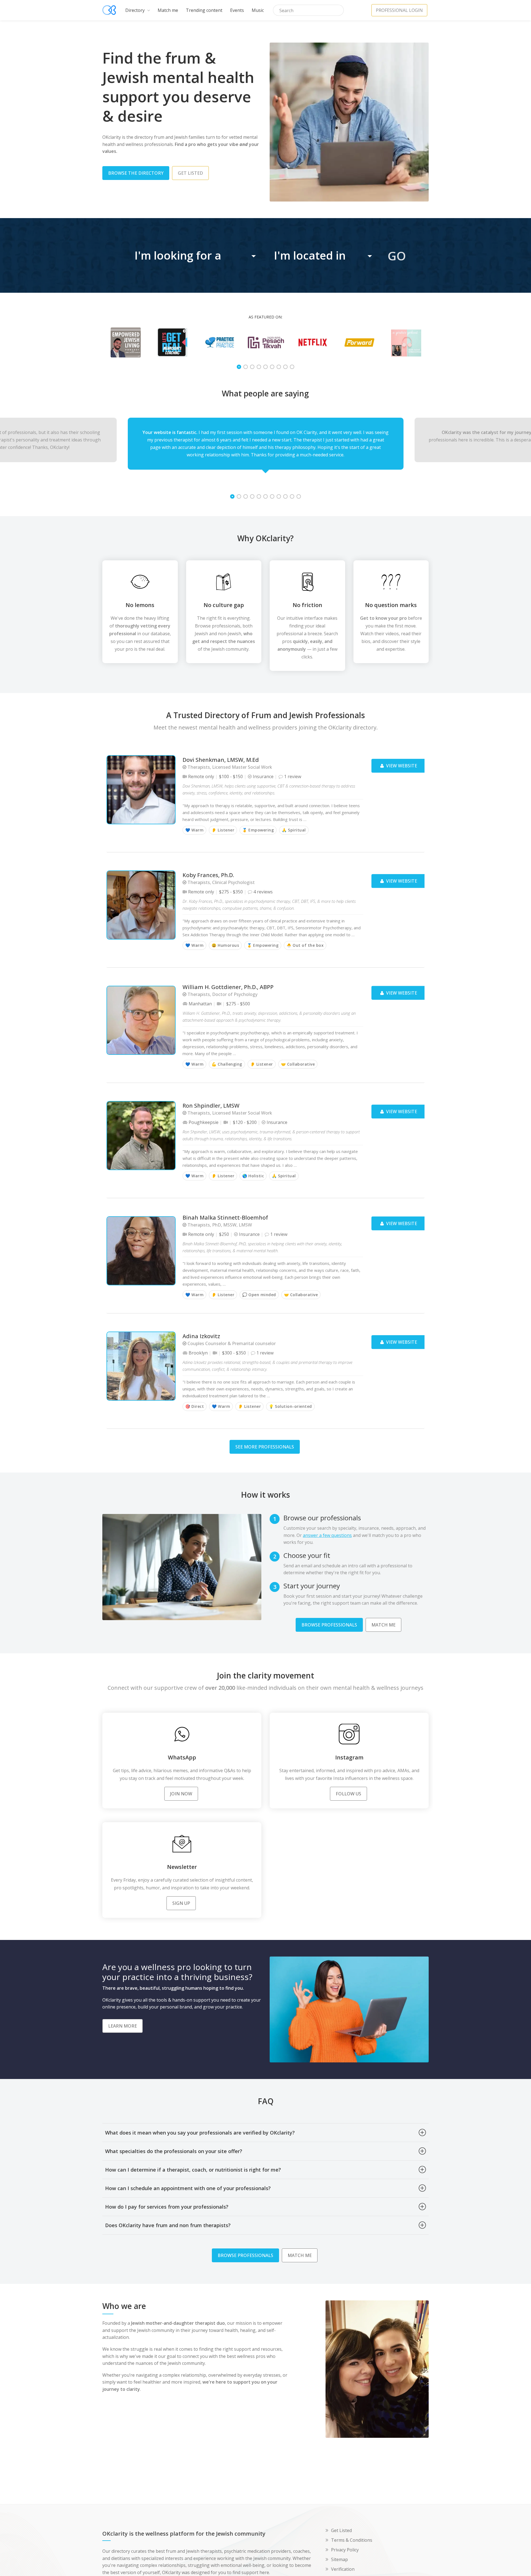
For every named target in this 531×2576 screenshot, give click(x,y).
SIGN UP (181, 1903)
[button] (196, 255)
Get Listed (341, 2530)
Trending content (204, 10)
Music (258, 10)
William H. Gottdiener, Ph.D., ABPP (228, 987)
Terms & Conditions (352, 2540)
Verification (343, 2569)
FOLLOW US (348, 1794)
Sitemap (339, 2559)
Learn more (123, 2026)
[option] (126, 342)
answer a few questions (327, 1535)
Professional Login (399, 10)
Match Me (383, 1625)
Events (237, 10)
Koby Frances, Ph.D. (208, 875)
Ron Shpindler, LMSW (211, 1106)
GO (397, 256)
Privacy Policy (345, 2550)
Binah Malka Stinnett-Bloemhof (225, 1218)
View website (401, 766)
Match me (168, 10)
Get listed (190, 173)
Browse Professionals (329, 1625)
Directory (136, 10)
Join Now (181, 1794)
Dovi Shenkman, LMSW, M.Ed (221, 760)
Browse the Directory (136, 173)
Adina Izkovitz (201, 1336)
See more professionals (265, 1447)
